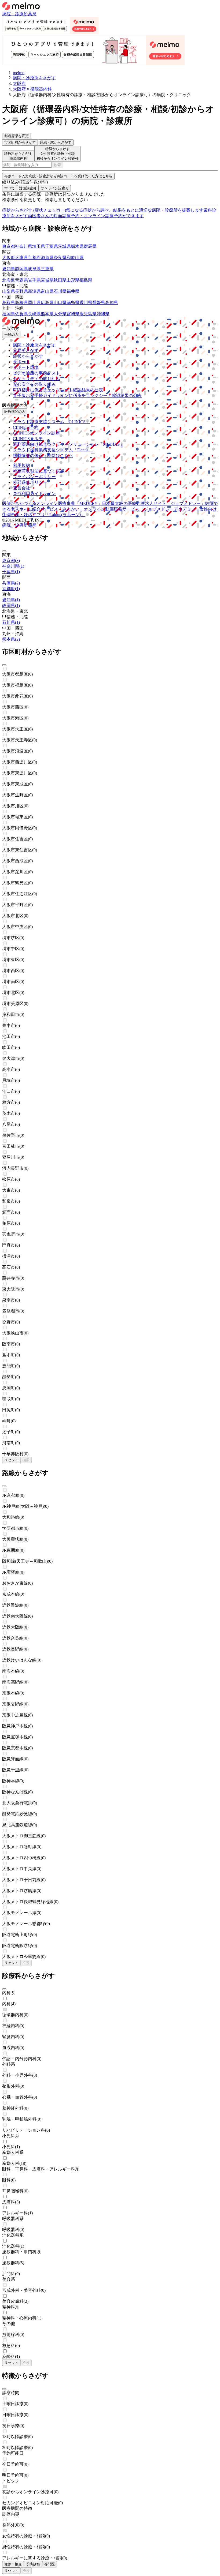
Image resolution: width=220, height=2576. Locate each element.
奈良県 (60, 258)
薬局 (32, 14)
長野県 (21, 291)
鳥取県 (9, 303)
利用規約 (21, 465)
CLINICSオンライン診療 (36, 433)
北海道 (9, 280)
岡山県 (34, 303)
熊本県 (47, 314)
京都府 (34, 258)
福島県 (86, 280)
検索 (57, 165)
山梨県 (9, 291)
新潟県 (34, 291)
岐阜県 (34, 269)
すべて (10, 188)
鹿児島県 (88, 314)
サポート (21, 362)
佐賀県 (21, 314)
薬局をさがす (26, 350)
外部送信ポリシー (30, 482)
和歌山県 (75, 258)
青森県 (21, 280)
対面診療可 (28, 188)
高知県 (112, 303)
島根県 (21, 303)
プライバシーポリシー (34, 477)
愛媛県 (99, 303)
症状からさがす (28, 356)
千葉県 (52, 246)
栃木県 (77, 246)
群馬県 (90, 246)
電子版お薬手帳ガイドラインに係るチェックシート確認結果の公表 (77, 395)
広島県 (47, 303)
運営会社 (21, 488)
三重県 (47, 269)
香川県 (86, 303)
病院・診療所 (15, 14)
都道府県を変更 (16, 136)
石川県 (60, 291)
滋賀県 (47, 258)
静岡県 (21, 269)
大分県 (60, 314)
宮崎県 (73, 314)
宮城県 (47, 280)
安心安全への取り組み (34, 384)
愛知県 (9, 269)
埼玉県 (39, 246)
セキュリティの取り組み (36, 379)
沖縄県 (103, 314)
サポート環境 (26, 367)
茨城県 (64, 246)
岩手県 (34, 280)
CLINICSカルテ (28, 439)
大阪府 (9, 258)
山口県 (60, 303)
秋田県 (60, 280)
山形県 (73, 280)
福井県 (73, 291)
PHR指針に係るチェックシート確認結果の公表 (58, 390)
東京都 (9, 246)
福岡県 (9, 314)
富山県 (47, 291)
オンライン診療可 (55, 188)
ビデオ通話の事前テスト (36, 373)
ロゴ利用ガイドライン (34, 494)
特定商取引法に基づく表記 (39, 471)
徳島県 (73, 303)
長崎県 (34, 314)
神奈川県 (24, 246)
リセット (11, 1460)
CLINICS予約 (26, 427)
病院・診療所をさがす (34, 345)
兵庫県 (21, 258)
